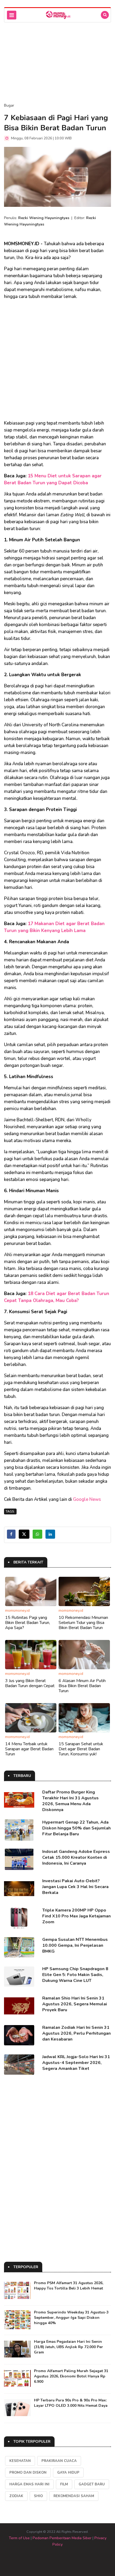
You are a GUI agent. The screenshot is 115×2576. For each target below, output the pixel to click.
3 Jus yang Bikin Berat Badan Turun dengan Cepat (30, 1683)
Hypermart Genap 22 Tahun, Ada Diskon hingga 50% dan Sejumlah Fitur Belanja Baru (76, 1828)
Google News (87, 1499)
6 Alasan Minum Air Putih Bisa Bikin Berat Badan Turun (82, 1686)
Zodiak (16, 2496)
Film (64, 2484)
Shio (38, 2496)
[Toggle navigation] (12, 15)
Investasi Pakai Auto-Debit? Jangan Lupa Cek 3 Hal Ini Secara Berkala (75, 1887)
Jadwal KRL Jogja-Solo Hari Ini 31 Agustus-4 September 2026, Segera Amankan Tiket (76, 2063)
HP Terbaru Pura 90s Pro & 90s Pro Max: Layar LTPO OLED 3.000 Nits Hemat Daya (71, 2403)
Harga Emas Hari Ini (29, 2484)
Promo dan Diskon (28, 2473)
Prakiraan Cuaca (59, 2461)
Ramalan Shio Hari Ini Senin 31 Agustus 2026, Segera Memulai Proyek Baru (75, 2004)
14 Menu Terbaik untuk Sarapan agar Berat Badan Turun (29, 1749)
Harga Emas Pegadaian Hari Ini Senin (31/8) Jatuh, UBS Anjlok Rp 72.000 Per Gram (68, 2347)
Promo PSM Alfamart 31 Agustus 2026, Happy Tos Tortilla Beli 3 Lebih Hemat (69, 2286)
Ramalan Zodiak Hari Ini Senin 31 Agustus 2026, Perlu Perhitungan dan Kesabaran (76, 2033)
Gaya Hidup (68, 2473)
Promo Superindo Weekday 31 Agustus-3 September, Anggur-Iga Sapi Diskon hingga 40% (71, 2318)
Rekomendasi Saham (74, 2496)
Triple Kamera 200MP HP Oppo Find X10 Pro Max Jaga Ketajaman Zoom (76, 1916)
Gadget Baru (92, 2484)
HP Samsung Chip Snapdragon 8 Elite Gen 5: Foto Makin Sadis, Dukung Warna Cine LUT (75, 1975)
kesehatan (20, 2461)
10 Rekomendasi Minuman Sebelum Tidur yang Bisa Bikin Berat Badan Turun (83, 1623)
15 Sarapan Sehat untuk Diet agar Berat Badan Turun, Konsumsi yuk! (81, 1749)
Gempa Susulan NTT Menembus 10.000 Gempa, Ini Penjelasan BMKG (75, 1945)
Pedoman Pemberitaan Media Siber (62, 2538)
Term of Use (19, 2538)
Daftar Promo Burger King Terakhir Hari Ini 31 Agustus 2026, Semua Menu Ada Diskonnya (70, 1801)
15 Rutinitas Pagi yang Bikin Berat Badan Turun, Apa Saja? (28, 1623)
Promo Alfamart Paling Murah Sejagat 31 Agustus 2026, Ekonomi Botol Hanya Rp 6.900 (71, 2376)
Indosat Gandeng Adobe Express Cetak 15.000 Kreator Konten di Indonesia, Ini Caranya (76, 1857)
